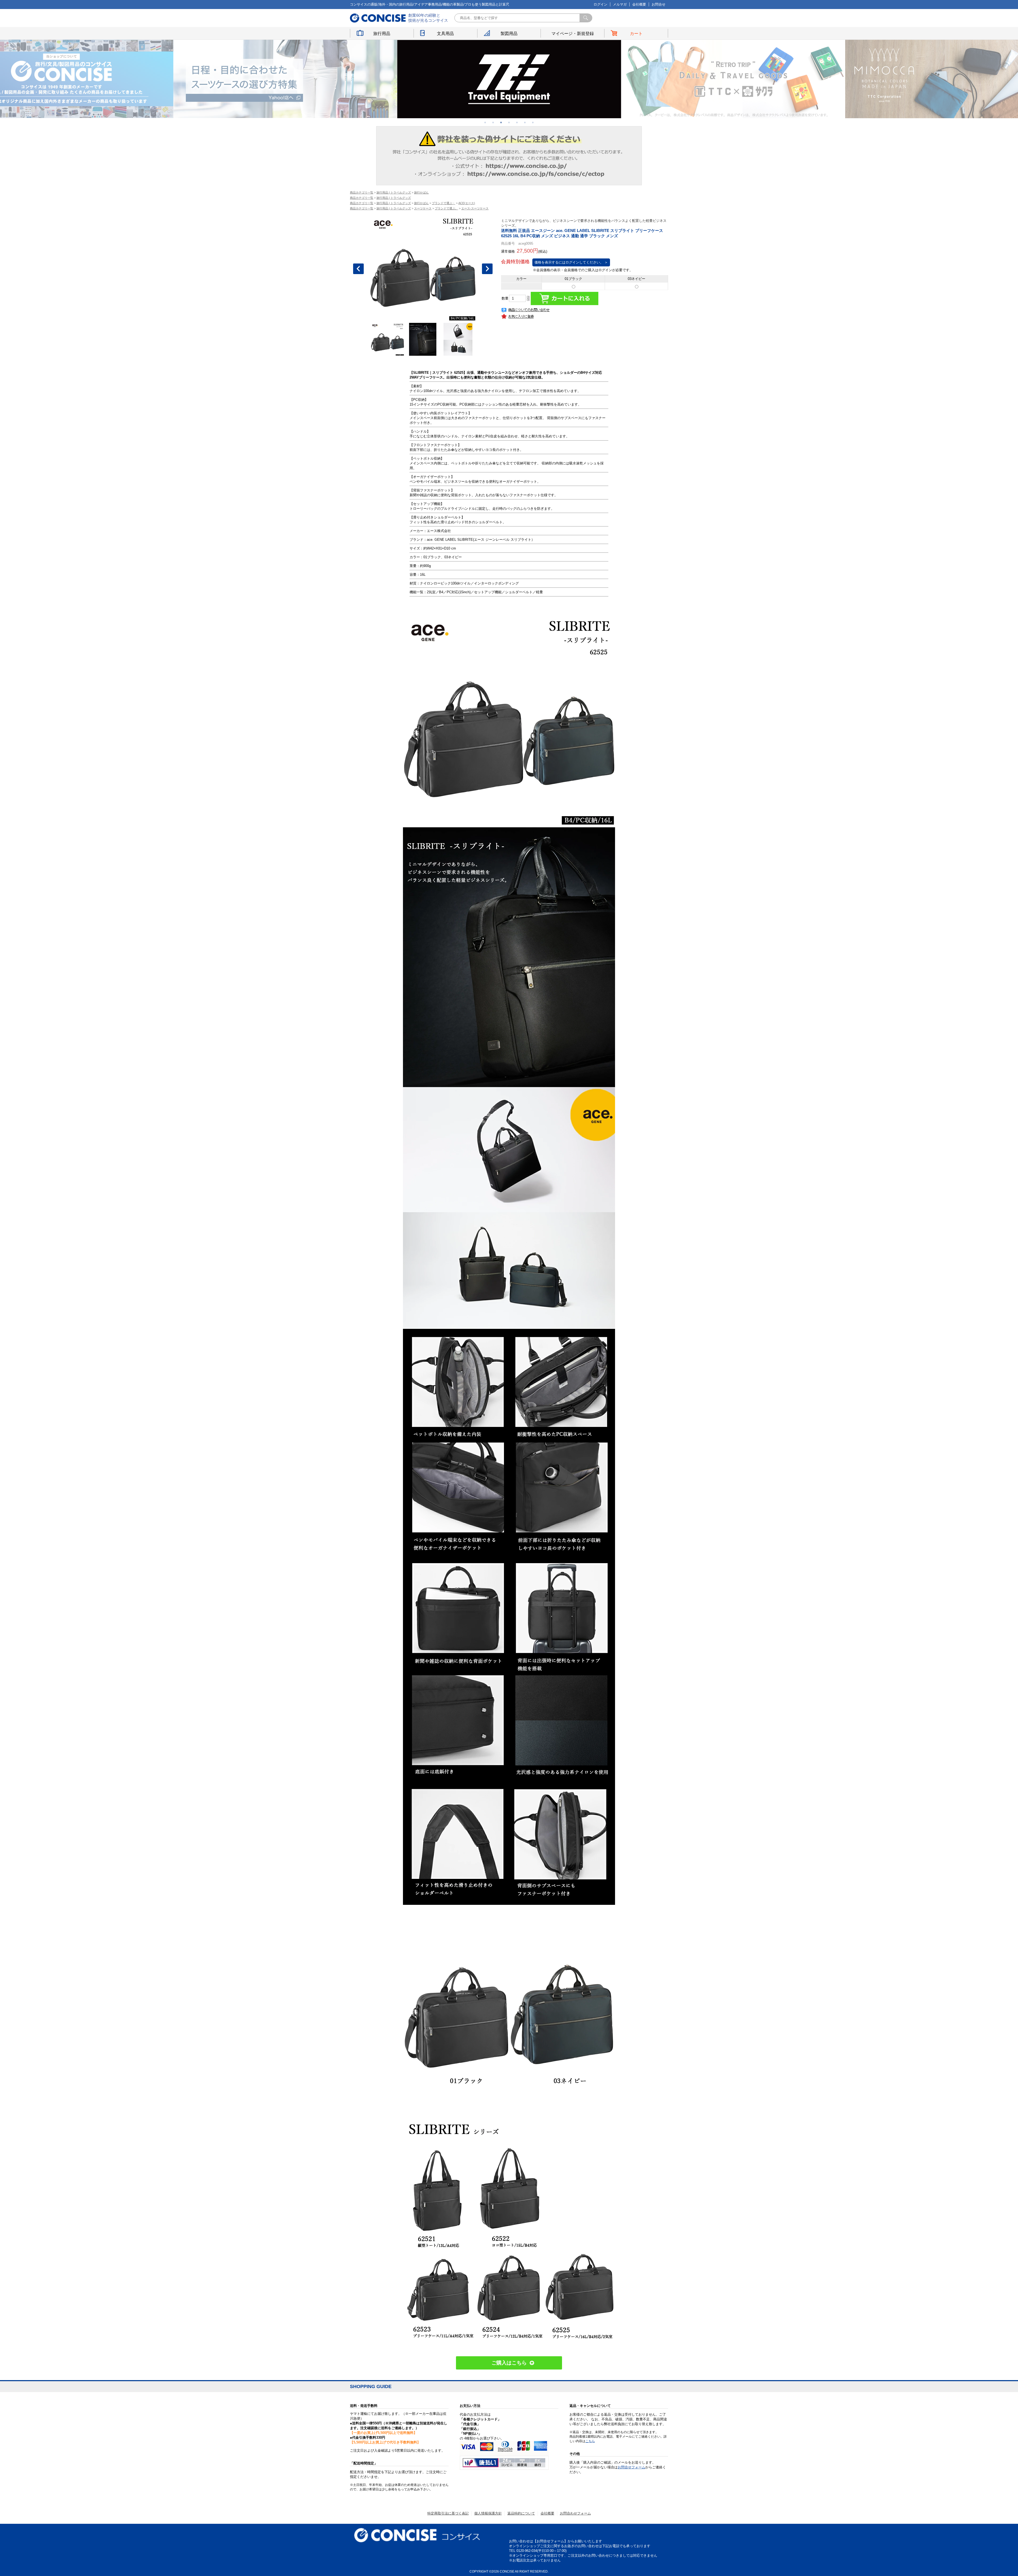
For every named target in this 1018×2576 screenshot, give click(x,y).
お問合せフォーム (631, 2467)
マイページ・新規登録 (573, 34)
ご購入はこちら (509, 2363)
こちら (590, 2441)
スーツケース (423, 208)
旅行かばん (421, 192)
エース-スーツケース (475, 208)
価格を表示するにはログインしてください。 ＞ (571, 262)
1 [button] (485, 122)
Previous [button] (358, 269)
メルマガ (620, 4)
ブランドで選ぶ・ (444, 203)
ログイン (600, 4)
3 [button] (501, 122)
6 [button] (525, 122)
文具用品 (445, 34)
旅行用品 (382, 34)
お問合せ (659, 4)
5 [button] (517, 122)
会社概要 (639, 4)
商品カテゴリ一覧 (362, 192)
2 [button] (493, 122)
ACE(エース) (467, 203)
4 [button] (509, 122)
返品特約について (521, 2513)
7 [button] (533, 122)
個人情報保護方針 (488, 2513)
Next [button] (487, 269)
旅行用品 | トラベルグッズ (394, 192)
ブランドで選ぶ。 (446, 208)
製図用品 (509, 34)
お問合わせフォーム (575, 2513)
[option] (286, 79)
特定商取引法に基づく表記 (448, 2513)
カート (636, 34)
